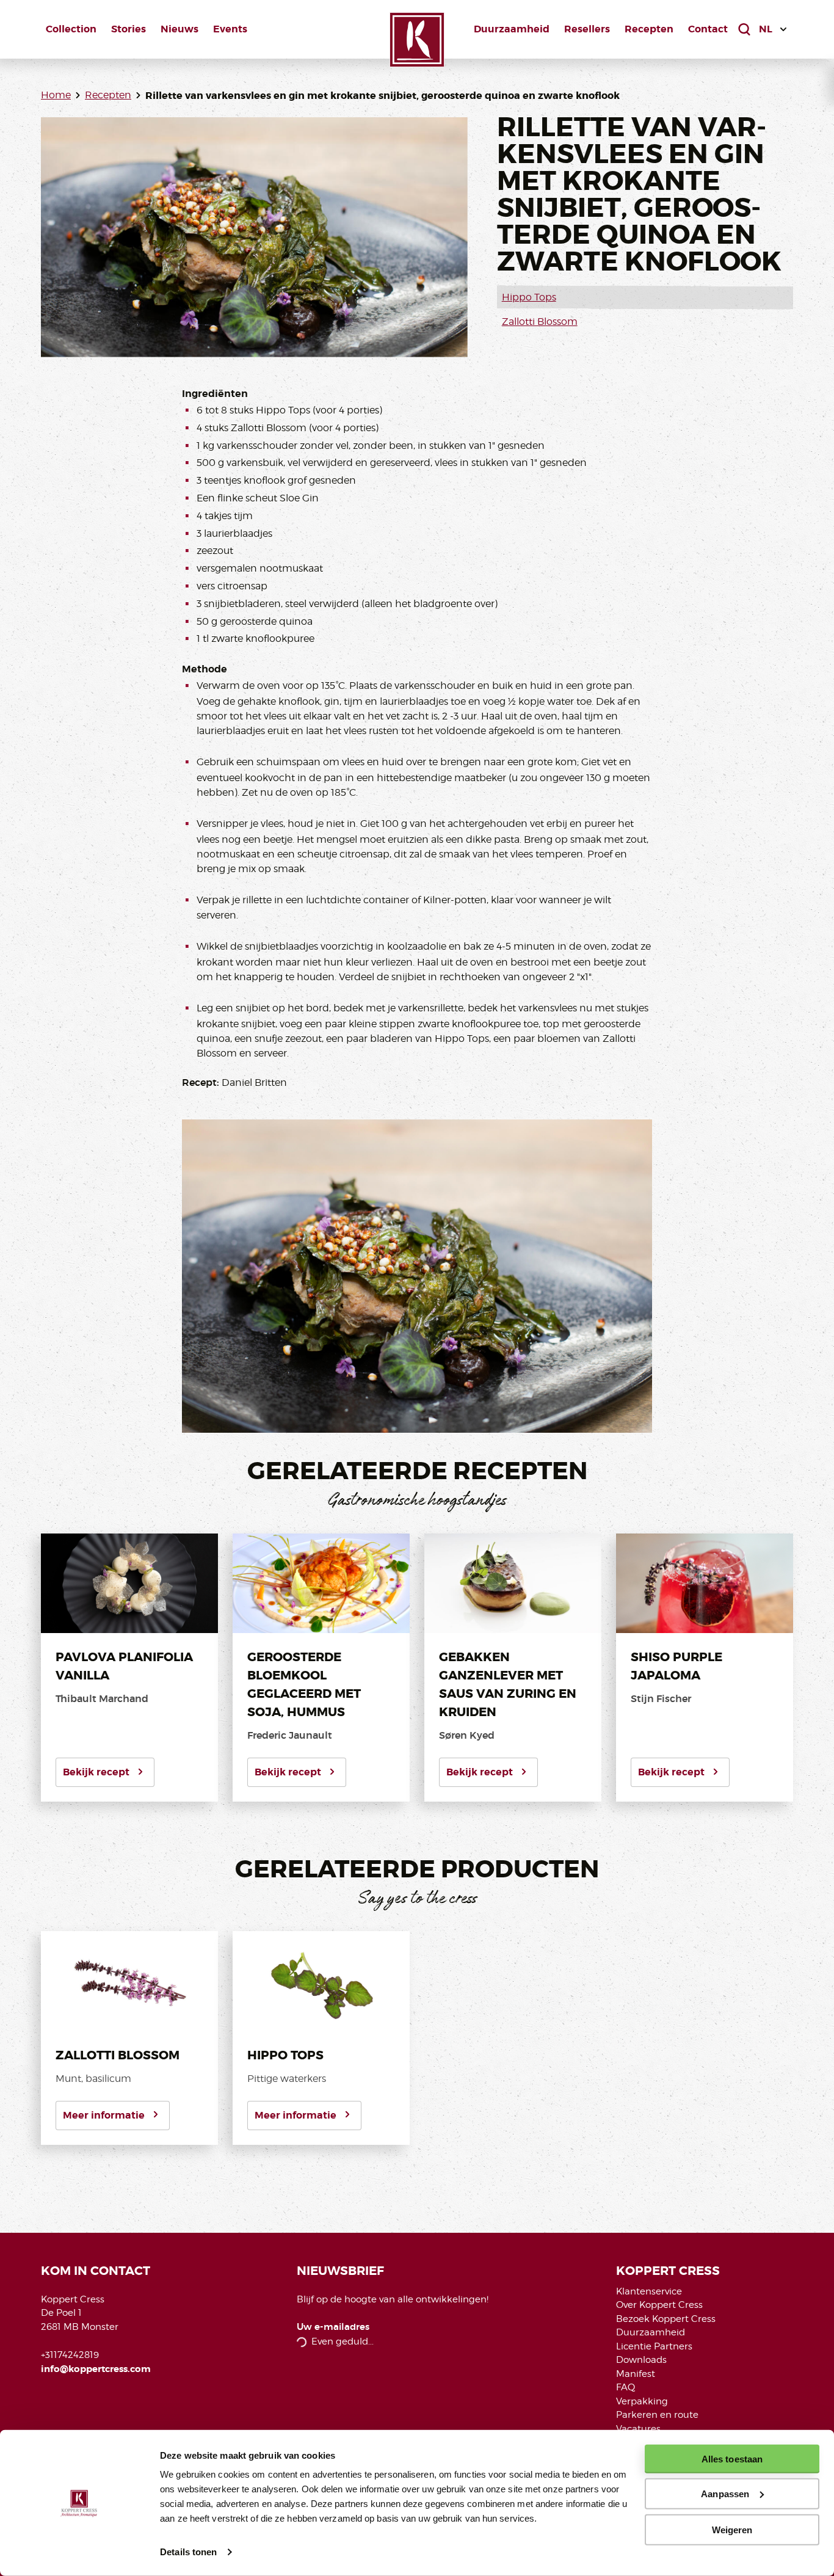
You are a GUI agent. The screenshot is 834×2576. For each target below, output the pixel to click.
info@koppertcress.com (96, 2369)
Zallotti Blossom (540, 322)
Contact (708, 29)
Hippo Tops (529, 297)
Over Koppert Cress (659, 2305)
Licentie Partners (654, 2346)
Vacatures (638, 2429)
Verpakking (642, 2401)
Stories (129, 29)
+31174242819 (70, 2355)
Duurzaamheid (512, 29)
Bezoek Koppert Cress (666, 2319)
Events (230, 29)
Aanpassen (725, 2494)
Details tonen (188, 2552)
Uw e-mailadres (333, 2327)
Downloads (641, 2360)
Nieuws (179, 29)
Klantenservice (649, 2291)
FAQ (625, 2387)
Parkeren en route (657, 2415)
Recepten (649, 29)
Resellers (587, 29)
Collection (71, 29)
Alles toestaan (732, 2459)
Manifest (636, 2374)
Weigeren (732, 2529)
